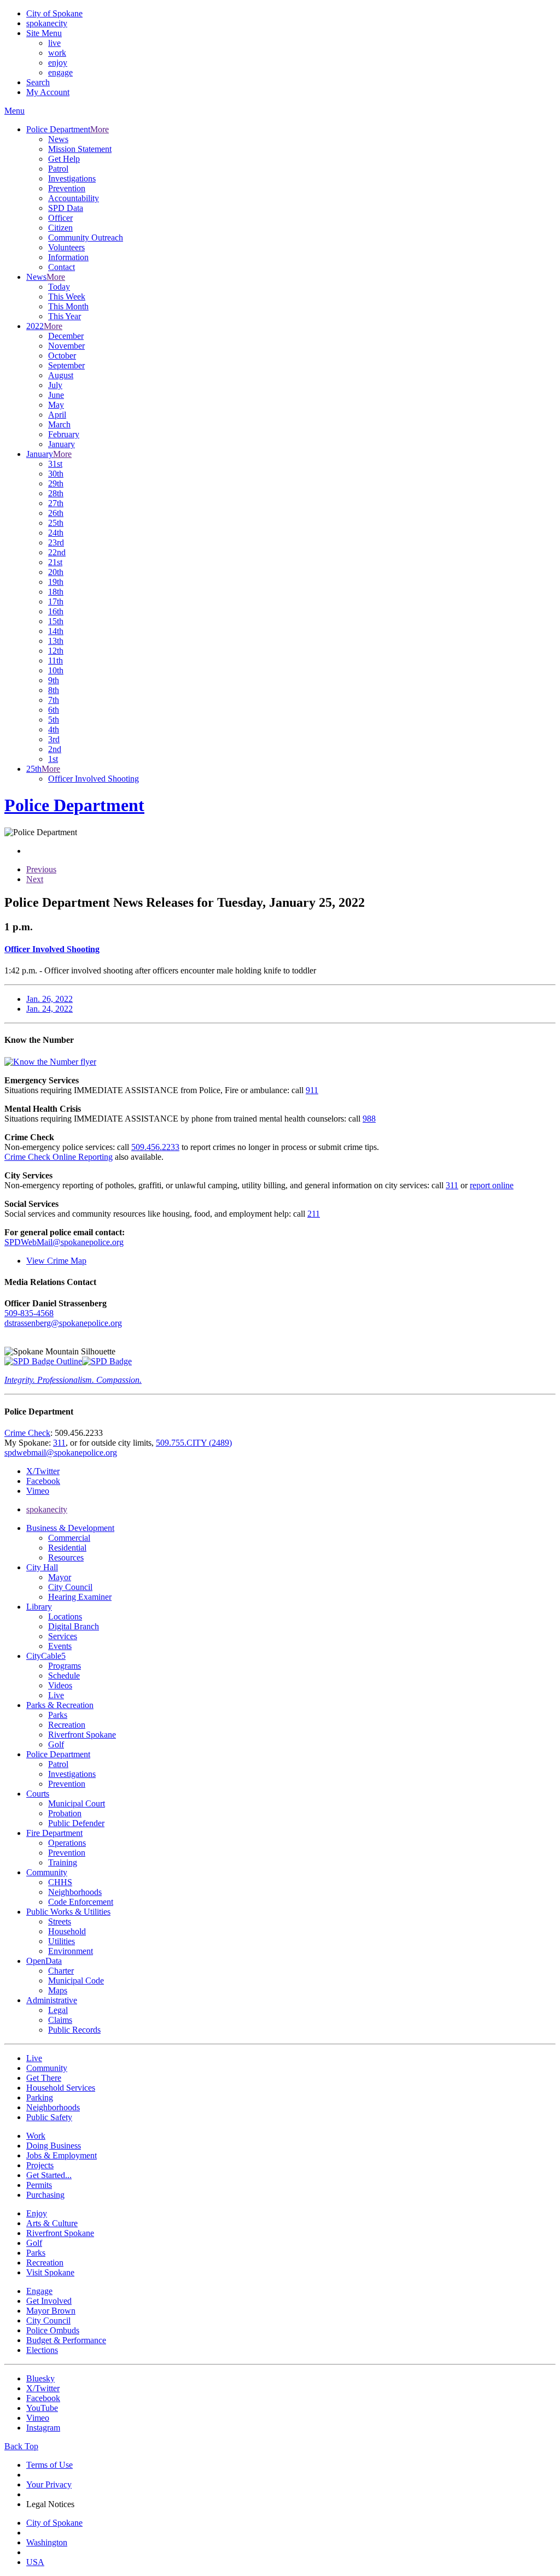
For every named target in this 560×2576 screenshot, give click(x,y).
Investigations (72, 178)
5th (54, 720)
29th (56, 483)
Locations (65, 1616)
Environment (71, 1951)
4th (54, 729)
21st (55, 562)
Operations (67, 1843)
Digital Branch (74, 1626)
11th (56, 661)
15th (56, 621)
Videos (60, 1685)
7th (54, 700)
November (66, 346)
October (62, 356)
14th (56, 631)
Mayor (60, 1577)
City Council (70, 1587)
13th (56, 641)
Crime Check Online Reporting (59, 1157)
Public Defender (76, 1823)
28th (56, 493)
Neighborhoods (75, 1892)
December (66, 336)
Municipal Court (77, 1803)
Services (63, 1636)
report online (492, 1185)
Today (59, 287)
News (58, 139)
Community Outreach (86, 237)
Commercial (69, 1538)
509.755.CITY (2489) (194, 1443)
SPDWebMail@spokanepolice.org (64, 1242)
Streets (60, 1921)
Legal (58, 2010)
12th (56, 651)
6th (54, 710)
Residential (67, 1548)
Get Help (64, 159)
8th (54, 690)
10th (56, 670)
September (66, 365)
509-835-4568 (29, 1313)
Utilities (62, 1941)
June (56, 395)
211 (314, 1214)
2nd (55, 749)
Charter (61, 1971)
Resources (66, 1557)
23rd (56, 542)
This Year (65, 316)
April (57, 415)
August (61, 375)
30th (56, 474)
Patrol (58, 169)
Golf (56, 1744)
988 (369, 1119)
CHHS (60, 1882)
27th (56, 503)
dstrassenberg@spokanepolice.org (63, 1323)
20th (56, 572)
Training (63, 1862)
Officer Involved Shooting (94, 779)
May (56, 405)
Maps (58, 1990)
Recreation (67, 1725)
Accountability (74, 198)
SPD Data (66, 208)
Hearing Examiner (80, 1597)
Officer (60, 218)
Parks (58, 1715)
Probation (65, 1813)
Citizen (60, 228)
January (62, 444)
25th (56, 523)
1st (53, 759)
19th (56, 582)
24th (56, 533)
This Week (67, 297)
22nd (57, 552)
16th (56, 611)
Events (60, 1646)
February (64, 434)
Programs (65, 1666)
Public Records (74, 2030)
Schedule (64, 1676)
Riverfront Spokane (82, 1735)
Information (68, 257)
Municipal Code (76, 1981)
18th (56, 592)
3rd (54, 739)
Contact (62, 267)
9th (54, 680)
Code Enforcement (81, 1902)
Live (56, 1695)
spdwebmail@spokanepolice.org (61, 1453)
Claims (60, 2020)
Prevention (67, 188)
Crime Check (27, 1433)
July (55, 385)
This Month (68, 306)
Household (67, 1931)
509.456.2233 (155, 1147)
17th (56, 602)
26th (56, 513)
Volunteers (66, 247)
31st (55, 464)
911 (312, 1090)
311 (452, 1185)
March (59, 424)
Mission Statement (80, 149)
